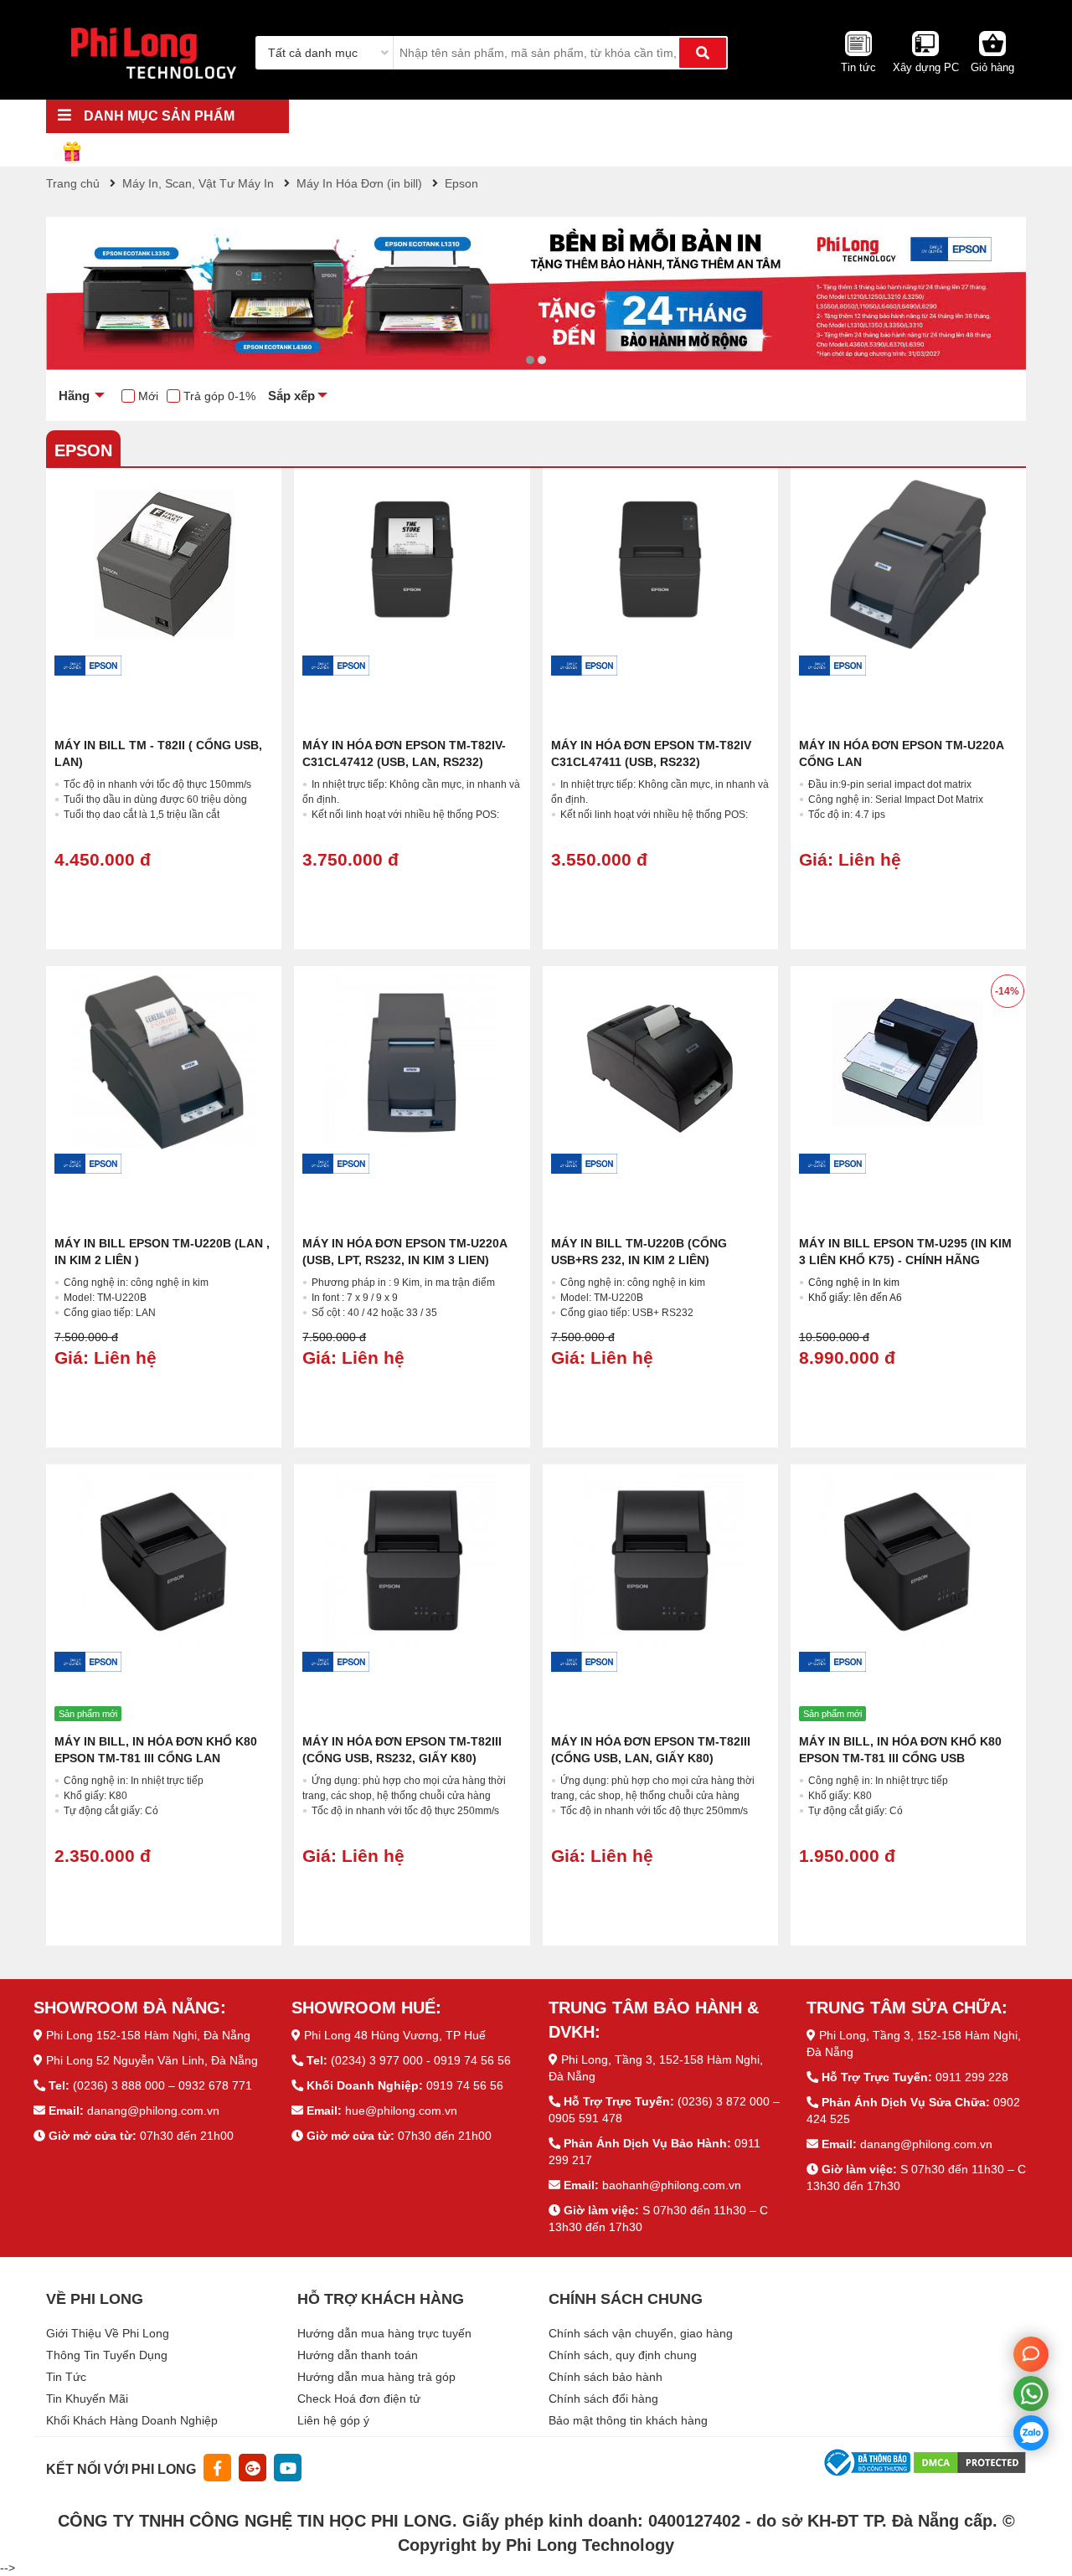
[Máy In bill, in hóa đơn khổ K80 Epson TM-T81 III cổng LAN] (164, 1560)
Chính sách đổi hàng (603, 2399)
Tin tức (858, 67)
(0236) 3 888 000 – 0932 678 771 (162, 2085)
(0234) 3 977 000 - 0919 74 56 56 (421, 2060)
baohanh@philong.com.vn (672, 2185)
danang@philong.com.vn (153, 2111)
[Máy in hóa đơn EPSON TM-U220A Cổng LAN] (908, 564)
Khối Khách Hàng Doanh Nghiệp (132, 2420)
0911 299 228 (972, 2077)
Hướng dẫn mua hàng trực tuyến (384, 2333)
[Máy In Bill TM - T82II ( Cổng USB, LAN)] (164, 564)
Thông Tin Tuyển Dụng (107, 2355)
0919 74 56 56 (465, 2085)
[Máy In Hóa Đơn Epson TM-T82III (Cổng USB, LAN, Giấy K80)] (660, 1560)
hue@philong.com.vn (401, 2111)
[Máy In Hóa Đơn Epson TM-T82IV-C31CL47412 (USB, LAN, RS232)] (412, 564)
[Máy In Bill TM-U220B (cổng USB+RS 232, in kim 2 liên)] (660, 1062)
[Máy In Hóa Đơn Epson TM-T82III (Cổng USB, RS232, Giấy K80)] (412, 1560)
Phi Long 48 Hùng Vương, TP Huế (395, 2035)
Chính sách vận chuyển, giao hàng (641, 2333)
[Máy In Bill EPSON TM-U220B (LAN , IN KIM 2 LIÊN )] (164, 1062)
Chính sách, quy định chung (623, 2355)
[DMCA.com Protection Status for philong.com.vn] (970, 2461)
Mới (148, 396)
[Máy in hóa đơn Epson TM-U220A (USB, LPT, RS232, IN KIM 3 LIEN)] (412, 1062)
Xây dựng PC (926, 67)
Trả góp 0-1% (219, 396)
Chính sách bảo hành (606, 2377)
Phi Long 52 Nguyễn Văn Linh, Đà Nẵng (152, 2060)
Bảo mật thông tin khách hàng (628, 2420)
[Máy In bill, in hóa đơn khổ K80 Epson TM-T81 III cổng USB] (908, 1560)
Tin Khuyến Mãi (87, 2399)
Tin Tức (66, 2377)
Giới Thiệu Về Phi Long (108, 2333)
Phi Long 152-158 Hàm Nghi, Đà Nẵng (148, 2035)
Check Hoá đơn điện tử (359, 2399)
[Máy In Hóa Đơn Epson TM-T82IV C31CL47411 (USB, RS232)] (660, 564)
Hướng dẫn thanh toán (358, 2355)
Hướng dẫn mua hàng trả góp (376, 2377)
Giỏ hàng (992, 67)
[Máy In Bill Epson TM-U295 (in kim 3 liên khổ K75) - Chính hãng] (908, 1062)
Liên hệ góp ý (333, 2420)
